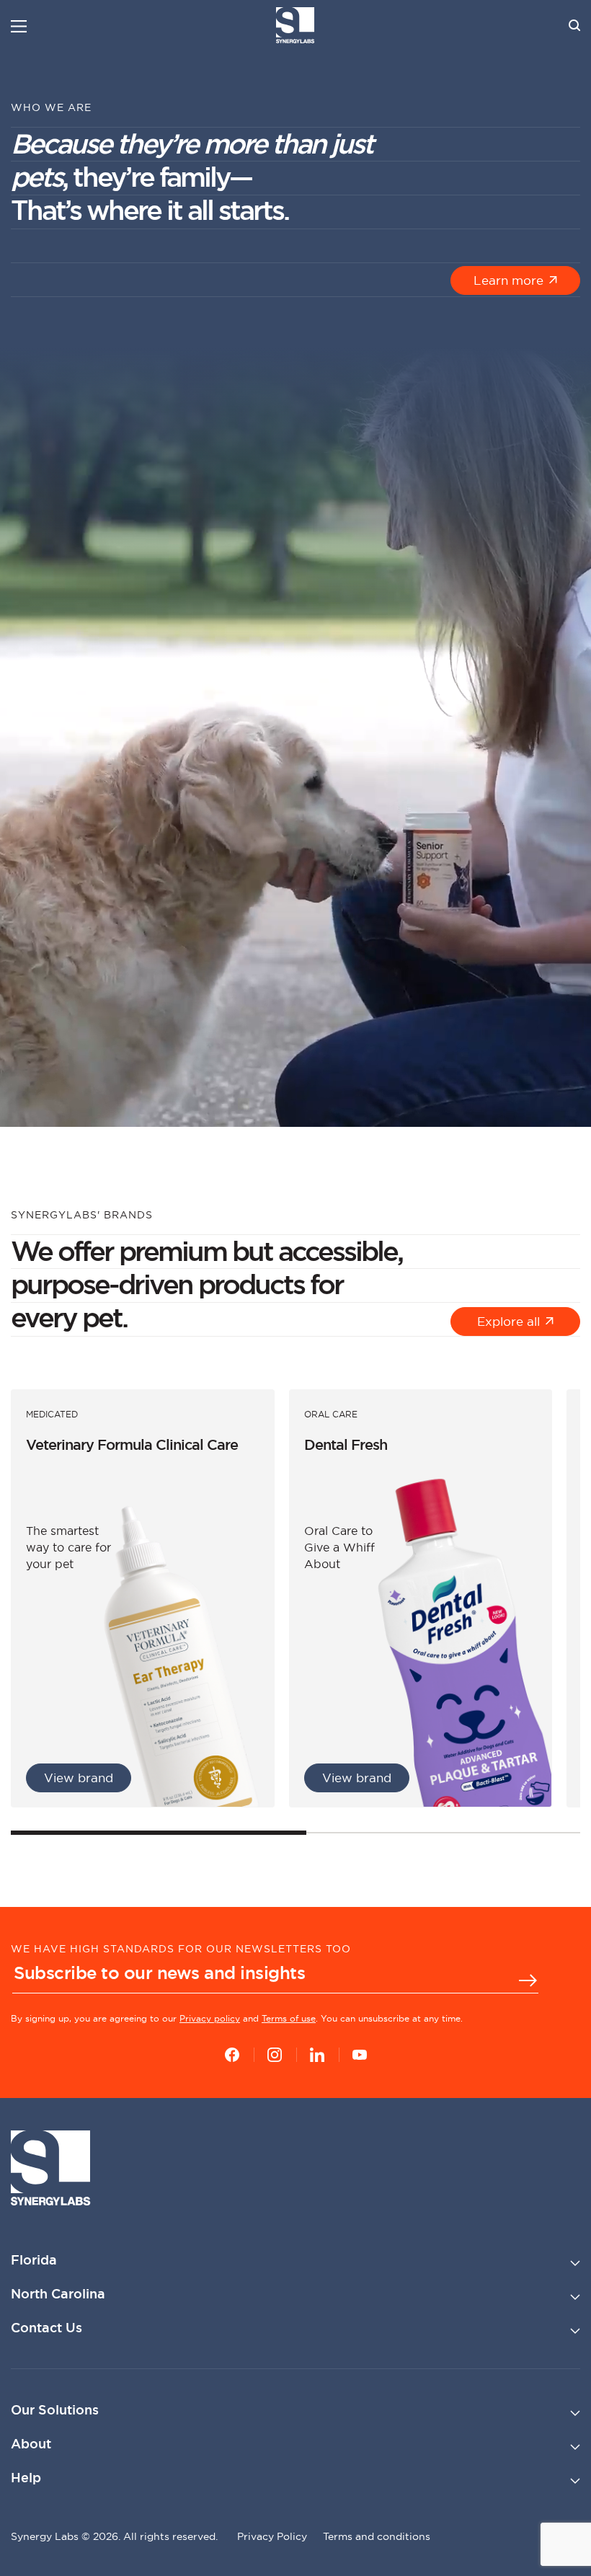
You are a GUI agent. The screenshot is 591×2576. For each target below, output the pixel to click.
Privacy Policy (272, 2536)
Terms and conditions (377, 2536)
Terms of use (289, 2018)
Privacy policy (210, 2018)
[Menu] (19, 26)
